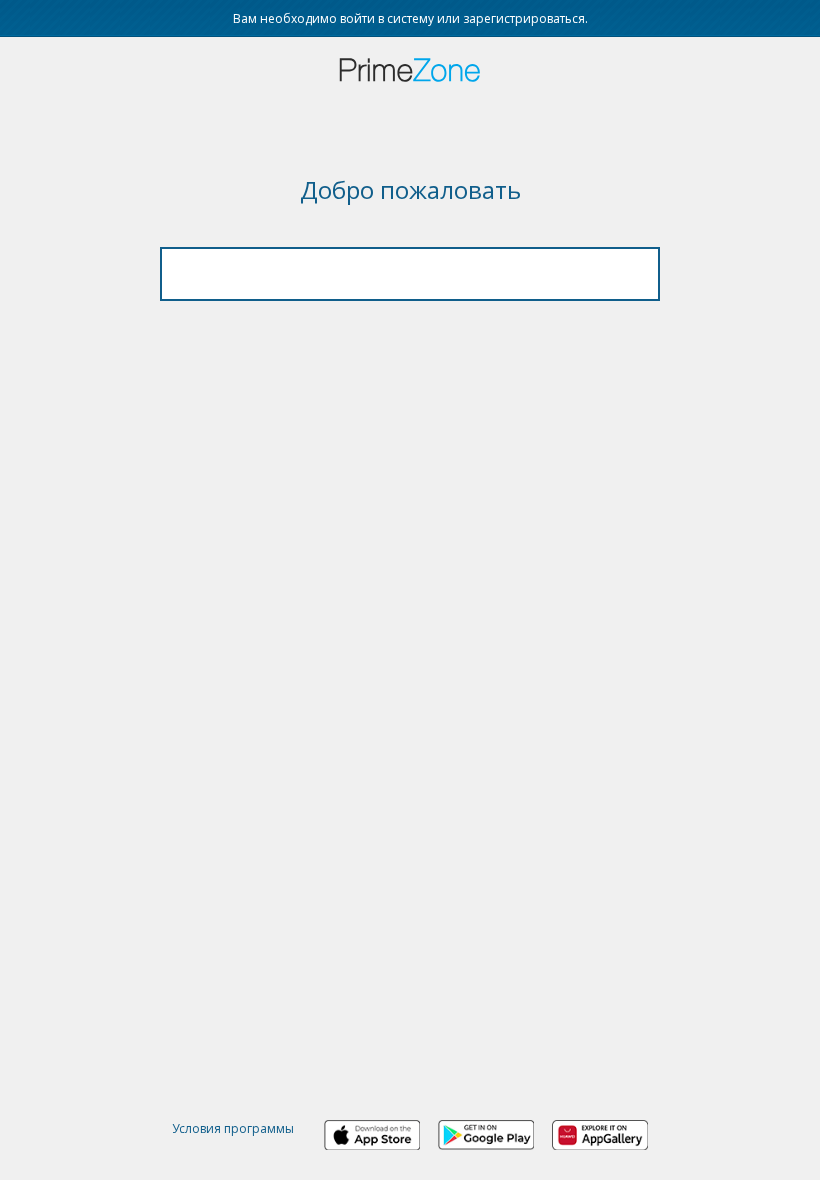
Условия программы (233, 1128)
